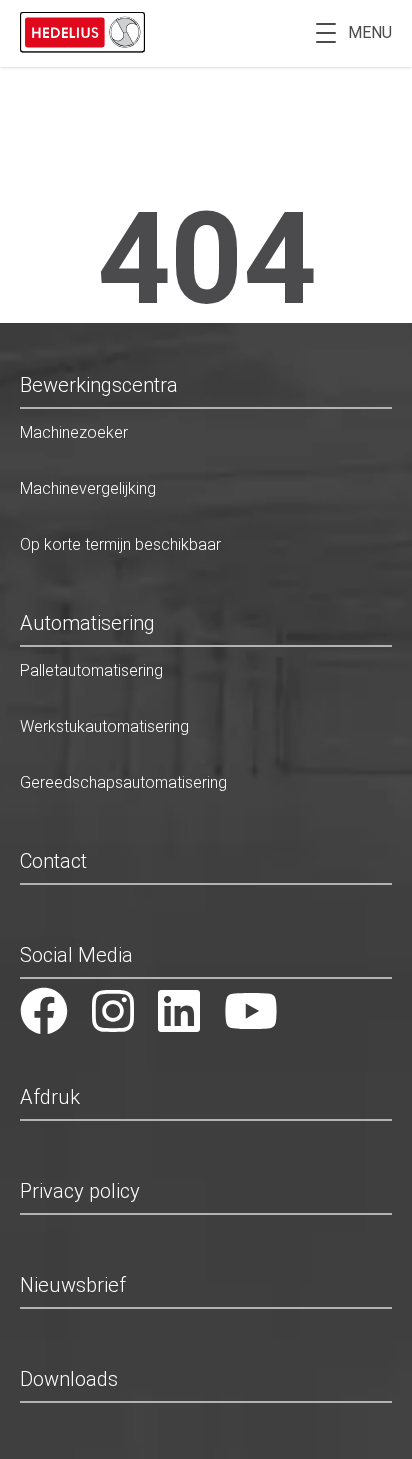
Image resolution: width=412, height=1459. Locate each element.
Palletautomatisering (91, 670)
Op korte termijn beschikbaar (120, 544)
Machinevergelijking (88, 488)
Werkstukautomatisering (104, 726)
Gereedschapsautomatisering (123, 782)
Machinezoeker (74, 432)
